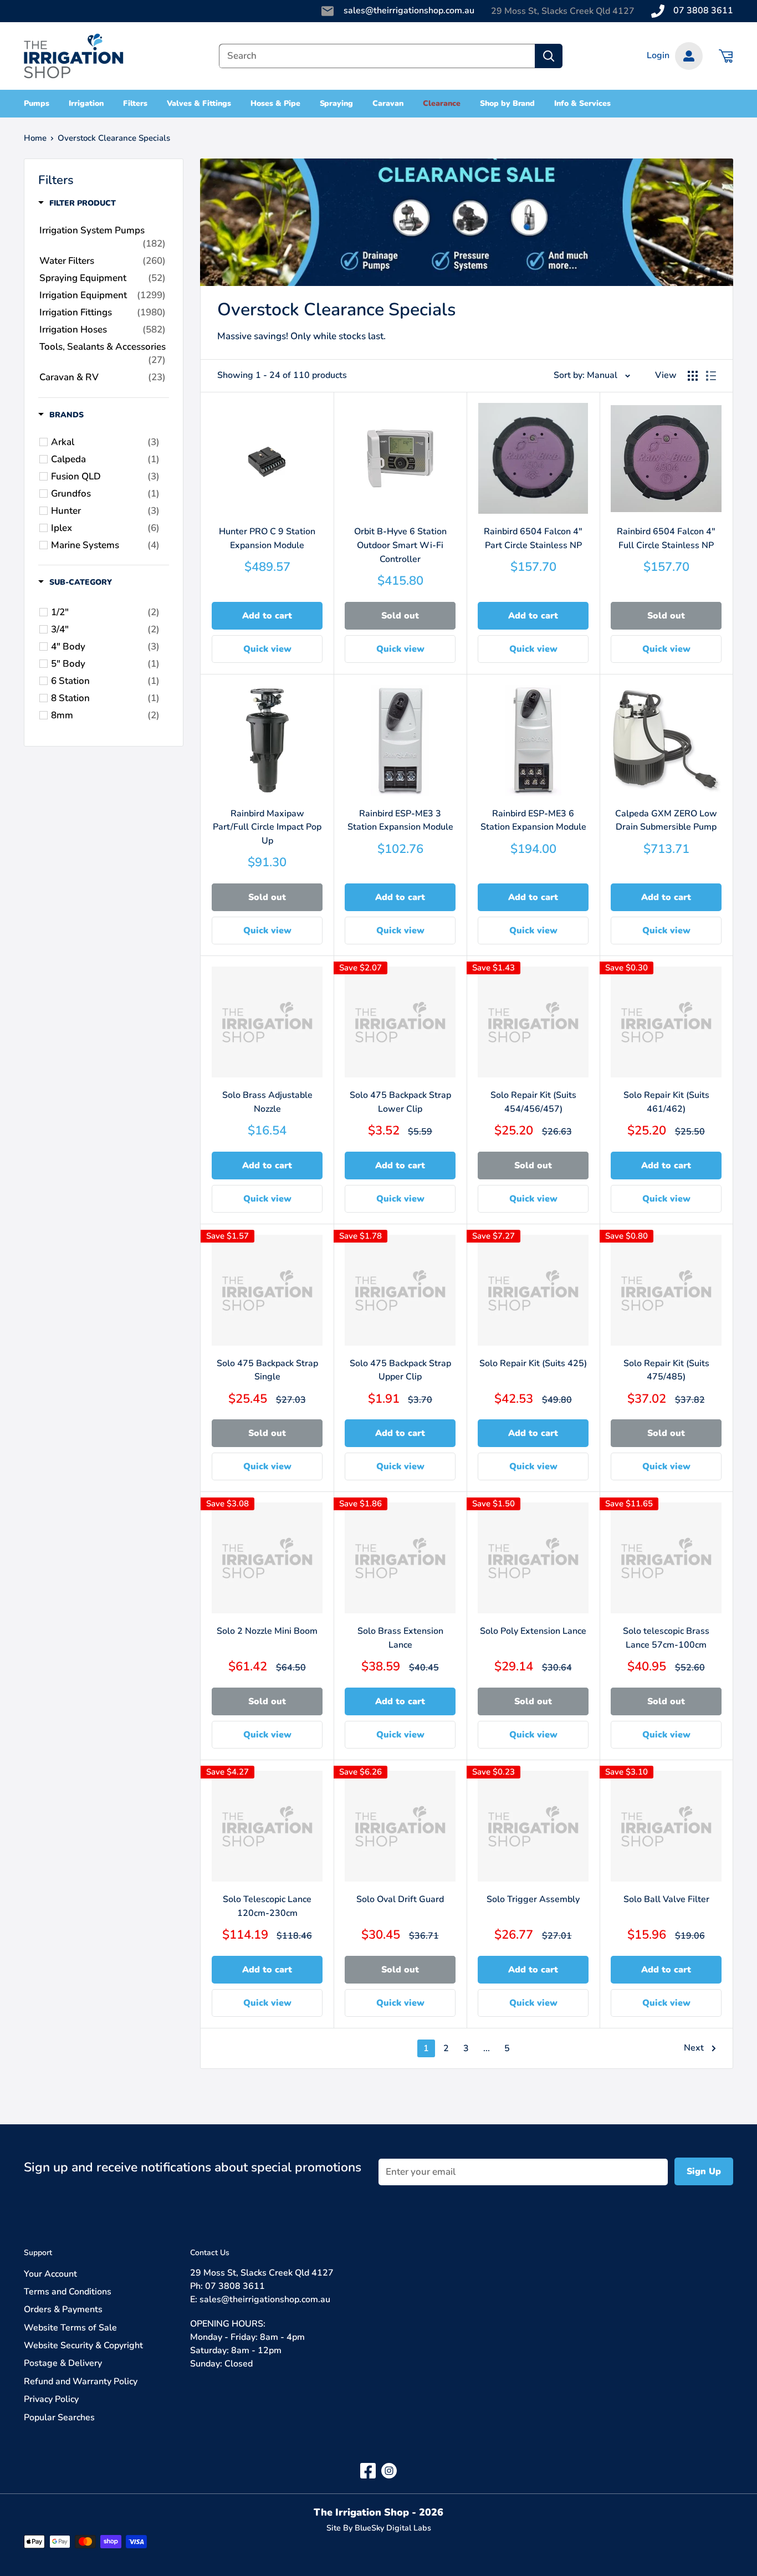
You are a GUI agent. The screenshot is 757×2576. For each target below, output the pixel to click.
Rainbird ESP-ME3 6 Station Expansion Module (533, 821)
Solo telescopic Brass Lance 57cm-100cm (666, 1638)
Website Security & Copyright (83, 2345)
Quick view (267, 649)
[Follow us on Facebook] (368, 2470)
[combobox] (377, 56)
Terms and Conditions (68, 2292)
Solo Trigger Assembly (533, 1899)
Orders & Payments (63, 2309)
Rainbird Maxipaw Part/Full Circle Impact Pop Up (267, 827)
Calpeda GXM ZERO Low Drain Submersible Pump (666, 821)
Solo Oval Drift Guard (400, 1899)
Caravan (388, 103)
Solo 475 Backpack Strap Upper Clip (400, 1370)
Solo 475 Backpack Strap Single (267, 1370)
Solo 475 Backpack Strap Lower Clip (400, 1102)
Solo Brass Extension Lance (400, 1638)
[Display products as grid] (693, 376)
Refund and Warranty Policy (81, 2381)
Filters (135, 103)
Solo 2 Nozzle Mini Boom (267, 1631)
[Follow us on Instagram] (389, 2470)
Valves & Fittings (199, 103)
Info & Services (582, 103)
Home (35, 138)
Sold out (400, 616)
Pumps (37, 103)
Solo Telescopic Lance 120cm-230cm (267, 1906)
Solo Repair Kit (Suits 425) (533, 1363)
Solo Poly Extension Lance (533, 1631)
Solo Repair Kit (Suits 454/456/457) (533, 1102)
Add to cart (267, 616)
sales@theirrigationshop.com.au (409, 11)
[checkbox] (105, 442)
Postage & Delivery (63, 2363)
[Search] (549, 56)
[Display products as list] (711, 376)
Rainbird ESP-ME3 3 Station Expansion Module (400, 821)
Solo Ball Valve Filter (666, 1899)
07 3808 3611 (703, 11)
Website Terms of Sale (70, 2328)
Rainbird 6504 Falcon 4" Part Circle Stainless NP (533, 538)
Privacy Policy (51, 2399)
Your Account (50, 2274)
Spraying (337, 103)
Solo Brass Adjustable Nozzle (267, 1102)
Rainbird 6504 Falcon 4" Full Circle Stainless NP (666, 538)
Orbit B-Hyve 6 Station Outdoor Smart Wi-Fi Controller (400, 545)
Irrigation (86, 103)
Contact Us (210, 2253)
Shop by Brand (508, 103)
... (487, 2048)
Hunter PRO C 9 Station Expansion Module (267, 538)
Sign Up (704, 2171)
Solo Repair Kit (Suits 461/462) (666, 1102)
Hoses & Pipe (275, 103)
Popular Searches (59, 2417)
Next (694, 2048)
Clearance (442, 103)
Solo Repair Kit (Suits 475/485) (666, 1370)
